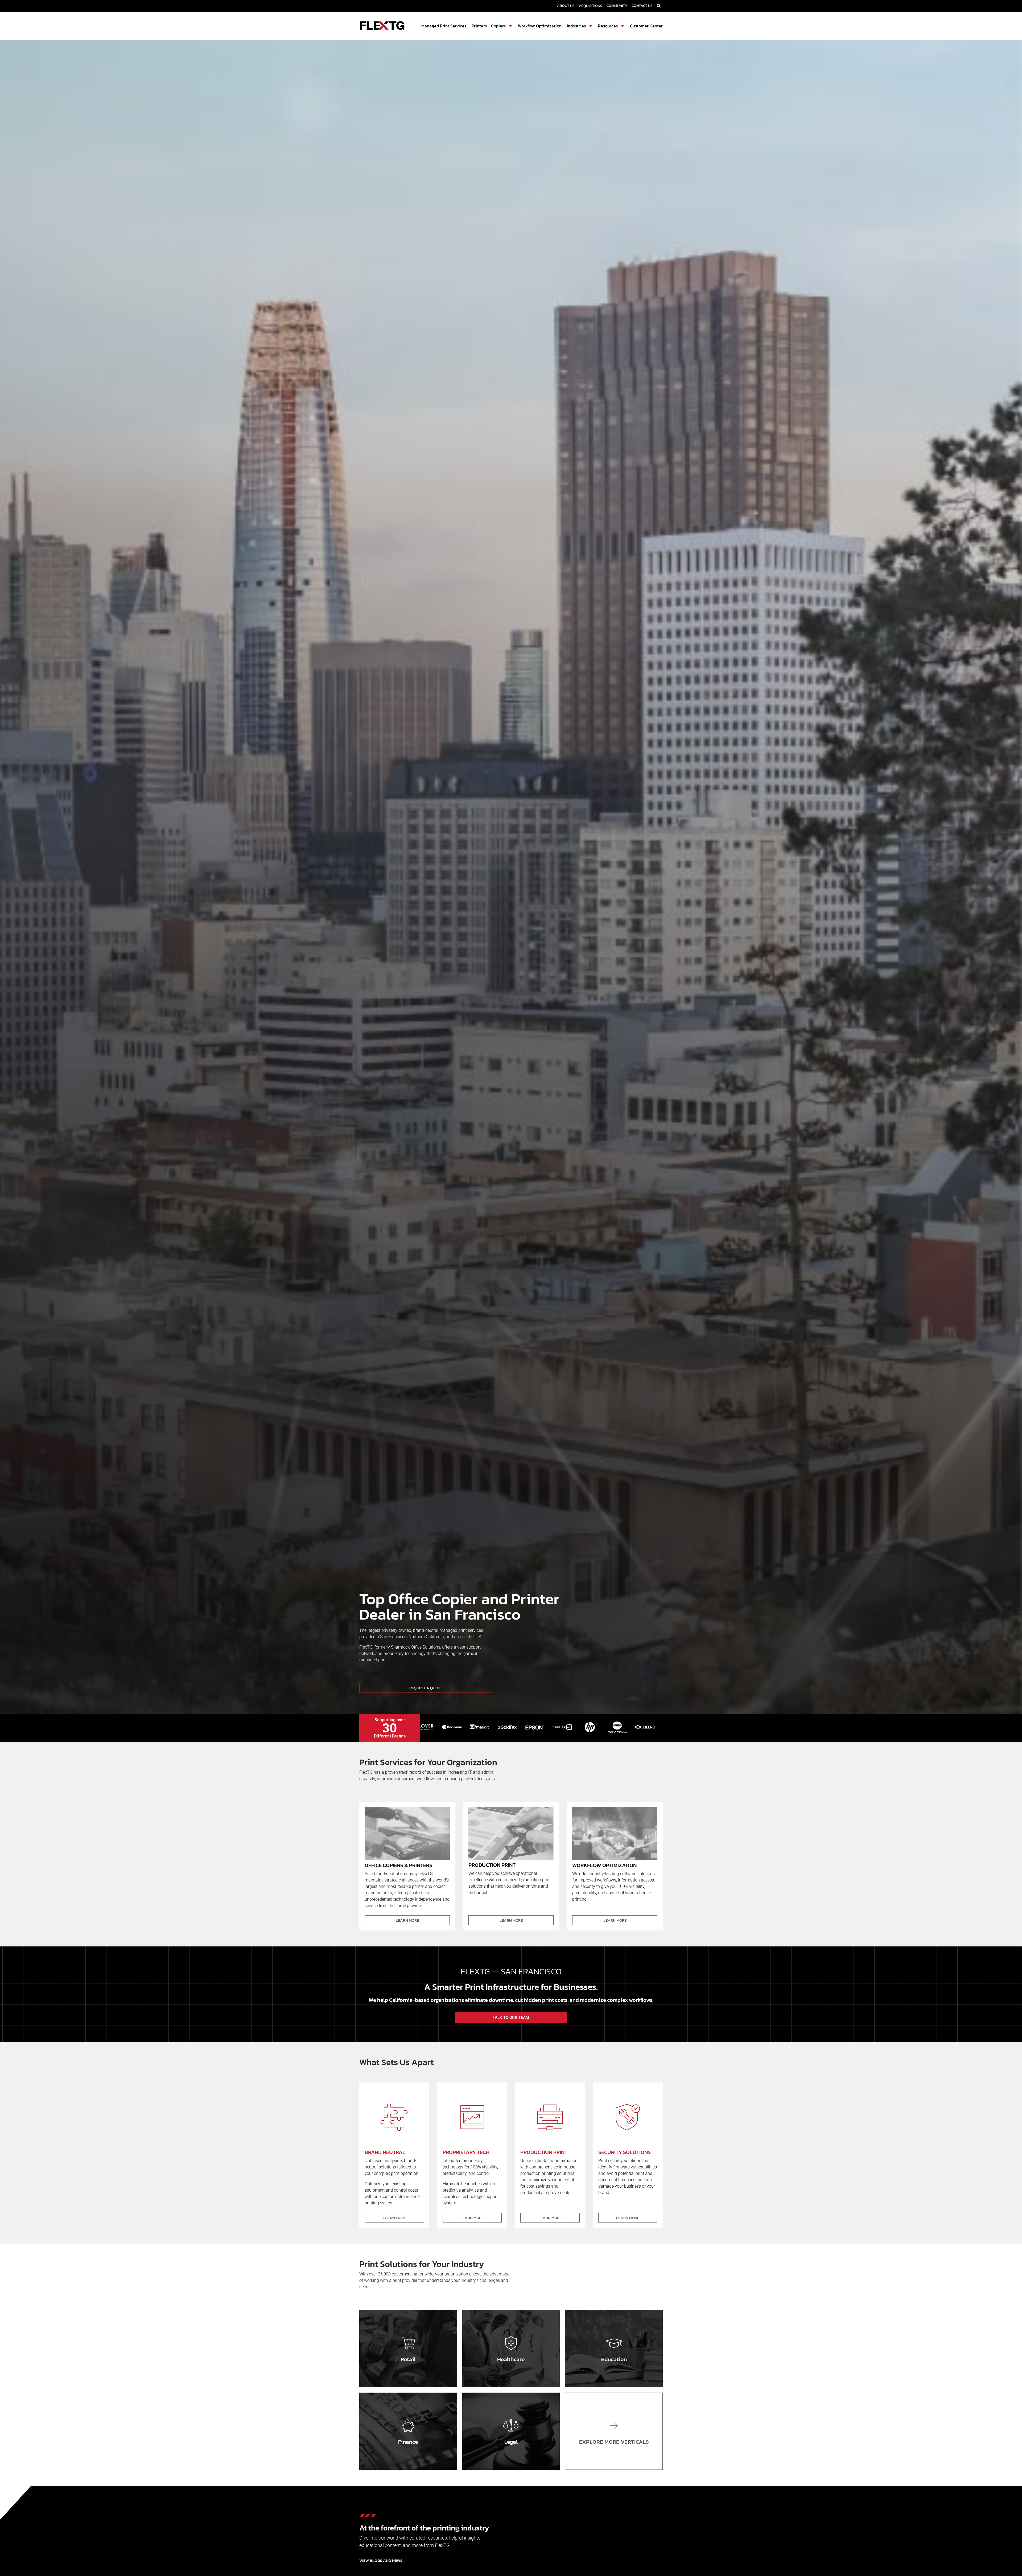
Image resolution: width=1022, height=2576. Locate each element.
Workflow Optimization (540, 26)
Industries (576, 26)
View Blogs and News (381, 2560)
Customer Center (646, 26)
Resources (608, 26)
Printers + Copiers (489, 26)
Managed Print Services (444, 26)
